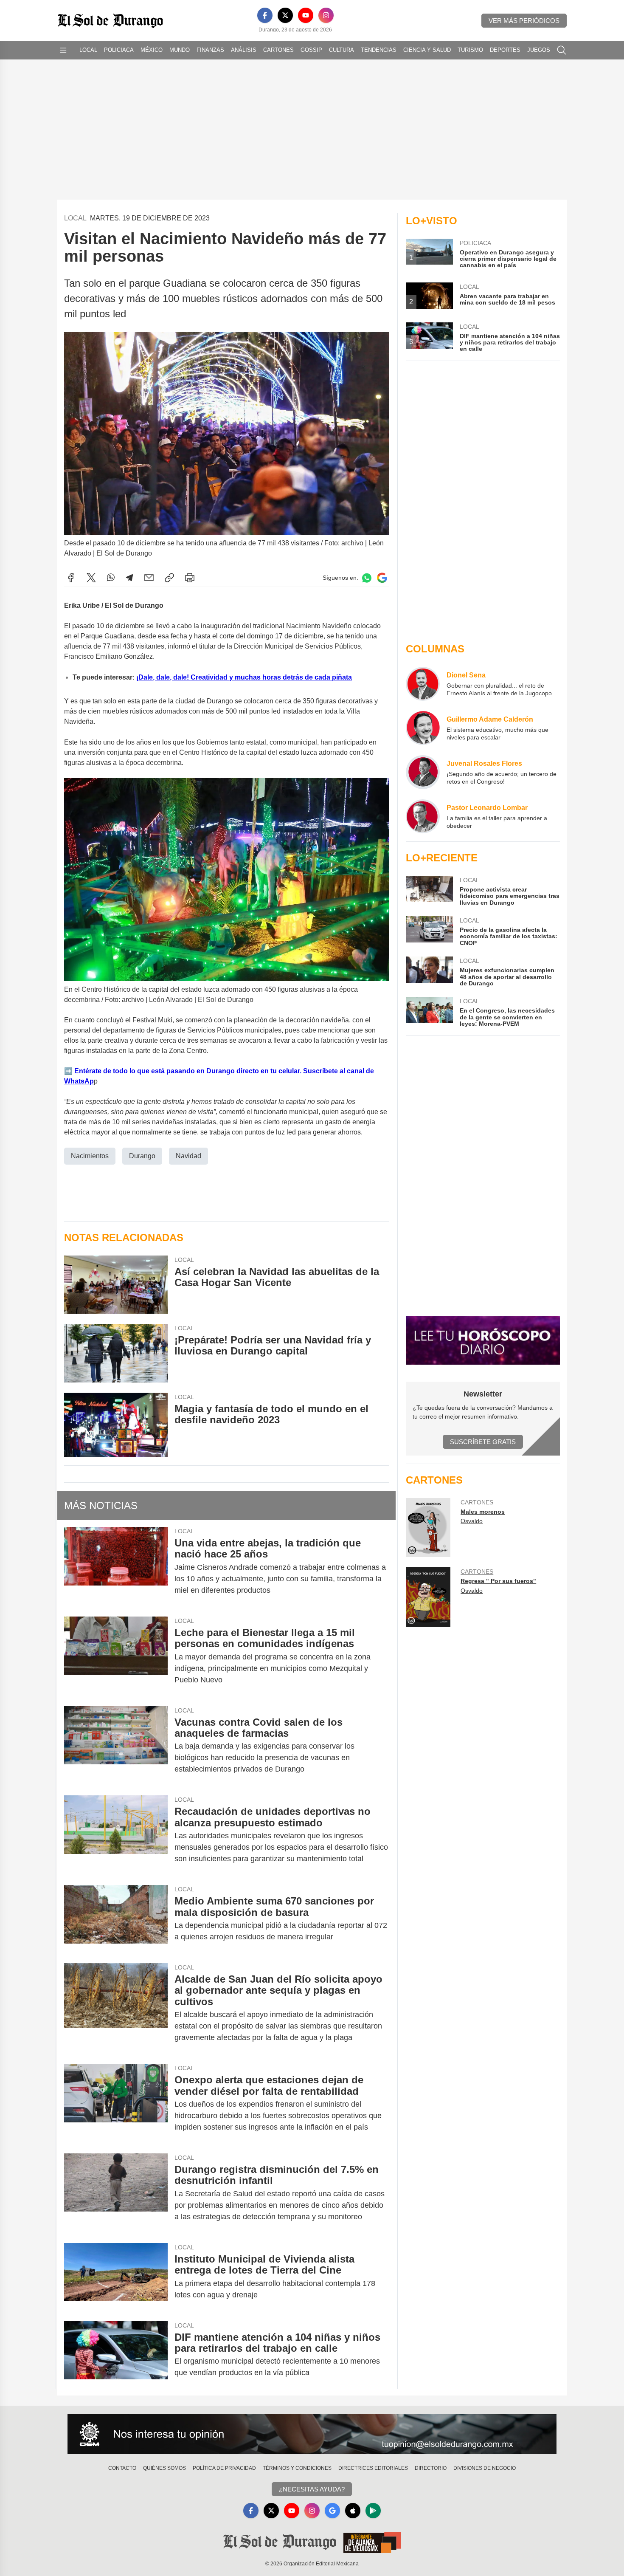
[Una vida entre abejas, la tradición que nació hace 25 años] (116, 1567)
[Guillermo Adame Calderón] (423, 728)
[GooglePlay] (373, 2511)
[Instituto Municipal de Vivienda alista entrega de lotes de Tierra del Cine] (116, 2277)
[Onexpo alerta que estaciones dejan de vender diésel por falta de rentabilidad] (116, 2103)
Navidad (188, 1156)
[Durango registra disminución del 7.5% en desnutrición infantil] (116, 2193)
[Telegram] (129, 578)
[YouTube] (306, 15)
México (152, 50)
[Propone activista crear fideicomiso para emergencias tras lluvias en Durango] (429, 891)
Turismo (470, 50)
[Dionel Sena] (423, 684)
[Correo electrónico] (149, 578)
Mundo (180, 50)
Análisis (244, 50)
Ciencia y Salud (427, 50)
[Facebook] (265, 15)
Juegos (539, 50)
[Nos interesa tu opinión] (312, 2434)
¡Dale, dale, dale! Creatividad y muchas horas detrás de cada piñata (244, 677)
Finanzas (210, 50)
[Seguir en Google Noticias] (382, 578)
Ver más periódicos (524, 21)
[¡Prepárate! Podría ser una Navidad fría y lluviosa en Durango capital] (116, 1353)
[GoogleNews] (332, 2511)
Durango (142, 1156)
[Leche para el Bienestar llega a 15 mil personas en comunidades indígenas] (116, 1656)
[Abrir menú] (63, 50)
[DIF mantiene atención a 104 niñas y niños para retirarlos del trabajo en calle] (116, 2355)
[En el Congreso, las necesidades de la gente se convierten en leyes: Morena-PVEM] (429, 1012)
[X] (285, 15)
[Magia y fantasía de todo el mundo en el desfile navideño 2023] (116, 1425)
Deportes (505, 50)
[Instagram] (326, 15)
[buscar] (562, 50)
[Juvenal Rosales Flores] (423, 772)
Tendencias (379, 50)
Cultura (342, 50)
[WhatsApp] (111, 578)
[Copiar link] (169, 578)
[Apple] (353, 2511)
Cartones (278, 50)
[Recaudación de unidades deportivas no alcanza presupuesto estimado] (116, 1835)
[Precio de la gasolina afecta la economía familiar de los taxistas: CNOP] (429, 931)
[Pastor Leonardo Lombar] (423, 816)
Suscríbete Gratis (483, 1442)
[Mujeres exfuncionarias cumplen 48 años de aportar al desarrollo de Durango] (429, 972)
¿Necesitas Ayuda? (312, 2489)
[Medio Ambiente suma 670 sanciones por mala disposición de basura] (116, 1919)
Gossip (311, 50)
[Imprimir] (190, 578)
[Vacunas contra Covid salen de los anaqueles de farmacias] (116, 1746)
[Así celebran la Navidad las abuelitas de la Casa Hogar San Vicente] (116, 1285)
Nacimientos (90, 1156)
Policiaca (119, 50)
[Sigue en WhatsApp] (367, 578)
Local (88, 50)
